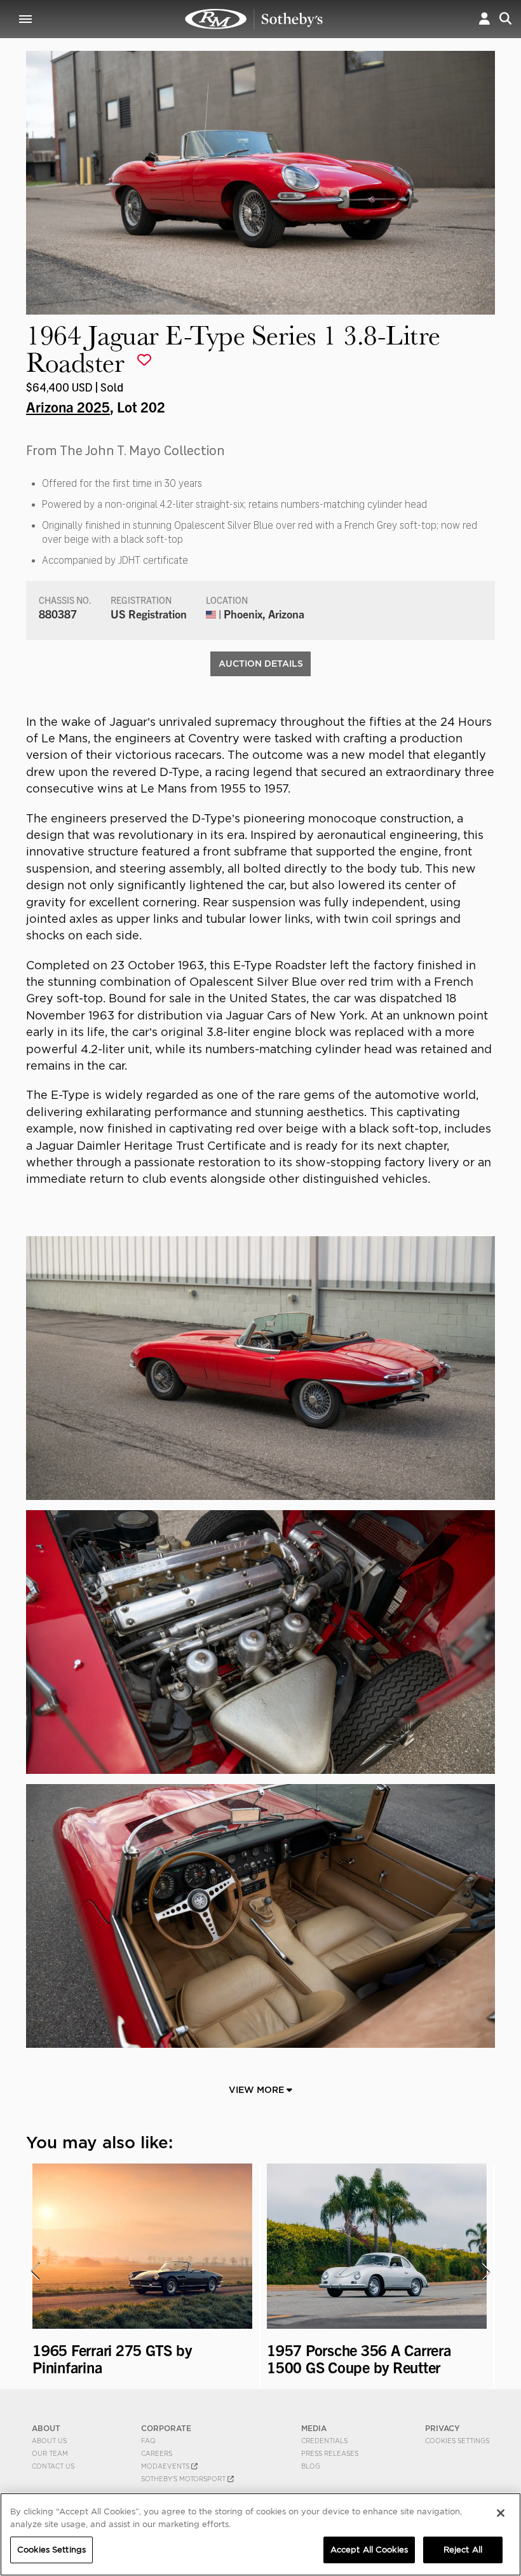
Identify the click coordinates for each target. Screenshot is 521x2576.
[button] (484, 19)
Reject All (463, 2550)
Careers (157, 2453)
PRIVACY (443, 2428)
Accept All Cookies (369, 2550)
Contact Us (53, 2466)
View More (258, 2090)
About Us (49, 2441)
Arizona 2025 (68, 406)
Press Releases (330, 2453)
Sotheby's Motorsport (184, 2479)
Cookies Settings (457, 2441)
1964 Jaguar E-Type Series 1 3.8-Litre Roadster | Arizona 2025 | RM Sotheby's (254, 19)
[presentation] (34, 2272)
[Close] (501, 2513)
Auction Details (261, 664)
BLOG (311, 2466)
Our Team (50, 2453)
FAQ (148, 2441)
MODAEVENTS (166, 2466)
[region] (260, 2534)
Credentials (324, 2441)
